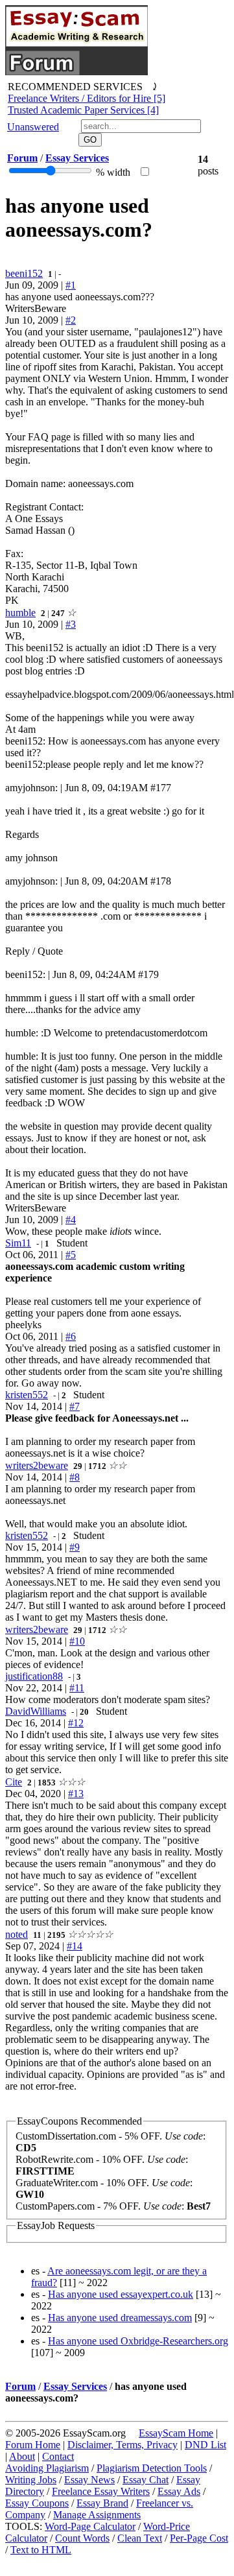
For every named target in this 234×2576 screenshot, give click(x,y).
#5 (71, 1255)
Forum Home (33, 2445)
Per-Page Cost (199, 2538)
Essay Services (77, 158)
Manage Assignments (97, 2515)
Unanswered (33, 127)
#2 (71, 320)
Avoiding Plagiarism (47, 2468)
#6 (71, 1336)
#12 (76, 1723)
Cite (14, 1782)
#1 (71, 285)
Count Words (82, 2538)
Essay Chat (146, 2480)
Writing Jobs (31, 2480)
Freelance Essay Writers (101, 2491)
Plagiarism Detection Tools (152, 2468)
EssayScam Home (176, 2433)
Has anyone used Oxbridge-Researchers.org (138, 2341)
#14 (75, 1946)
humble (20, 613)
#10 (77, 1641)
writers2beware (37, 1465)
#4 (71, 1220)
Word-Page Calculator (90, 2526)
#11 (77, 1688)
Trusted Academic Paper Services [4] (83, 110)
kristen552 (27, 1395)
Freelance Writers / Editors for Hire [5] (87, 98)
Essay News (89, 2480)
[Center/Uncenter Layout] (145, 172)
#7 (75, 1406)
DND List (205, 2445)
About (22, 2456)
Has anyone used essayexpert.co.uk (121, 2294)
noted (17, 1934)
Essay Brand (102, 2503)
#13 (76, 1794)
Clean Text (140, 2538)
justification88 (34, 1676)
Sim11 (18, 1243)
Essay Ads (179, 2491)
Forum (22, 158)
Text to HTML (41, 2550)
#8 (75, 1477)
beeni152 (24, 273)
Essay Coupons (37, 2503)
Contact (58, 2456)
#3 (71, 624)
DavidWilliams (36, 1711)
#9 (75, 1547)
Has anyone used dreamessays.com (120, 2318)
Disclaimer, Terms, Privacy (123, 2445)
